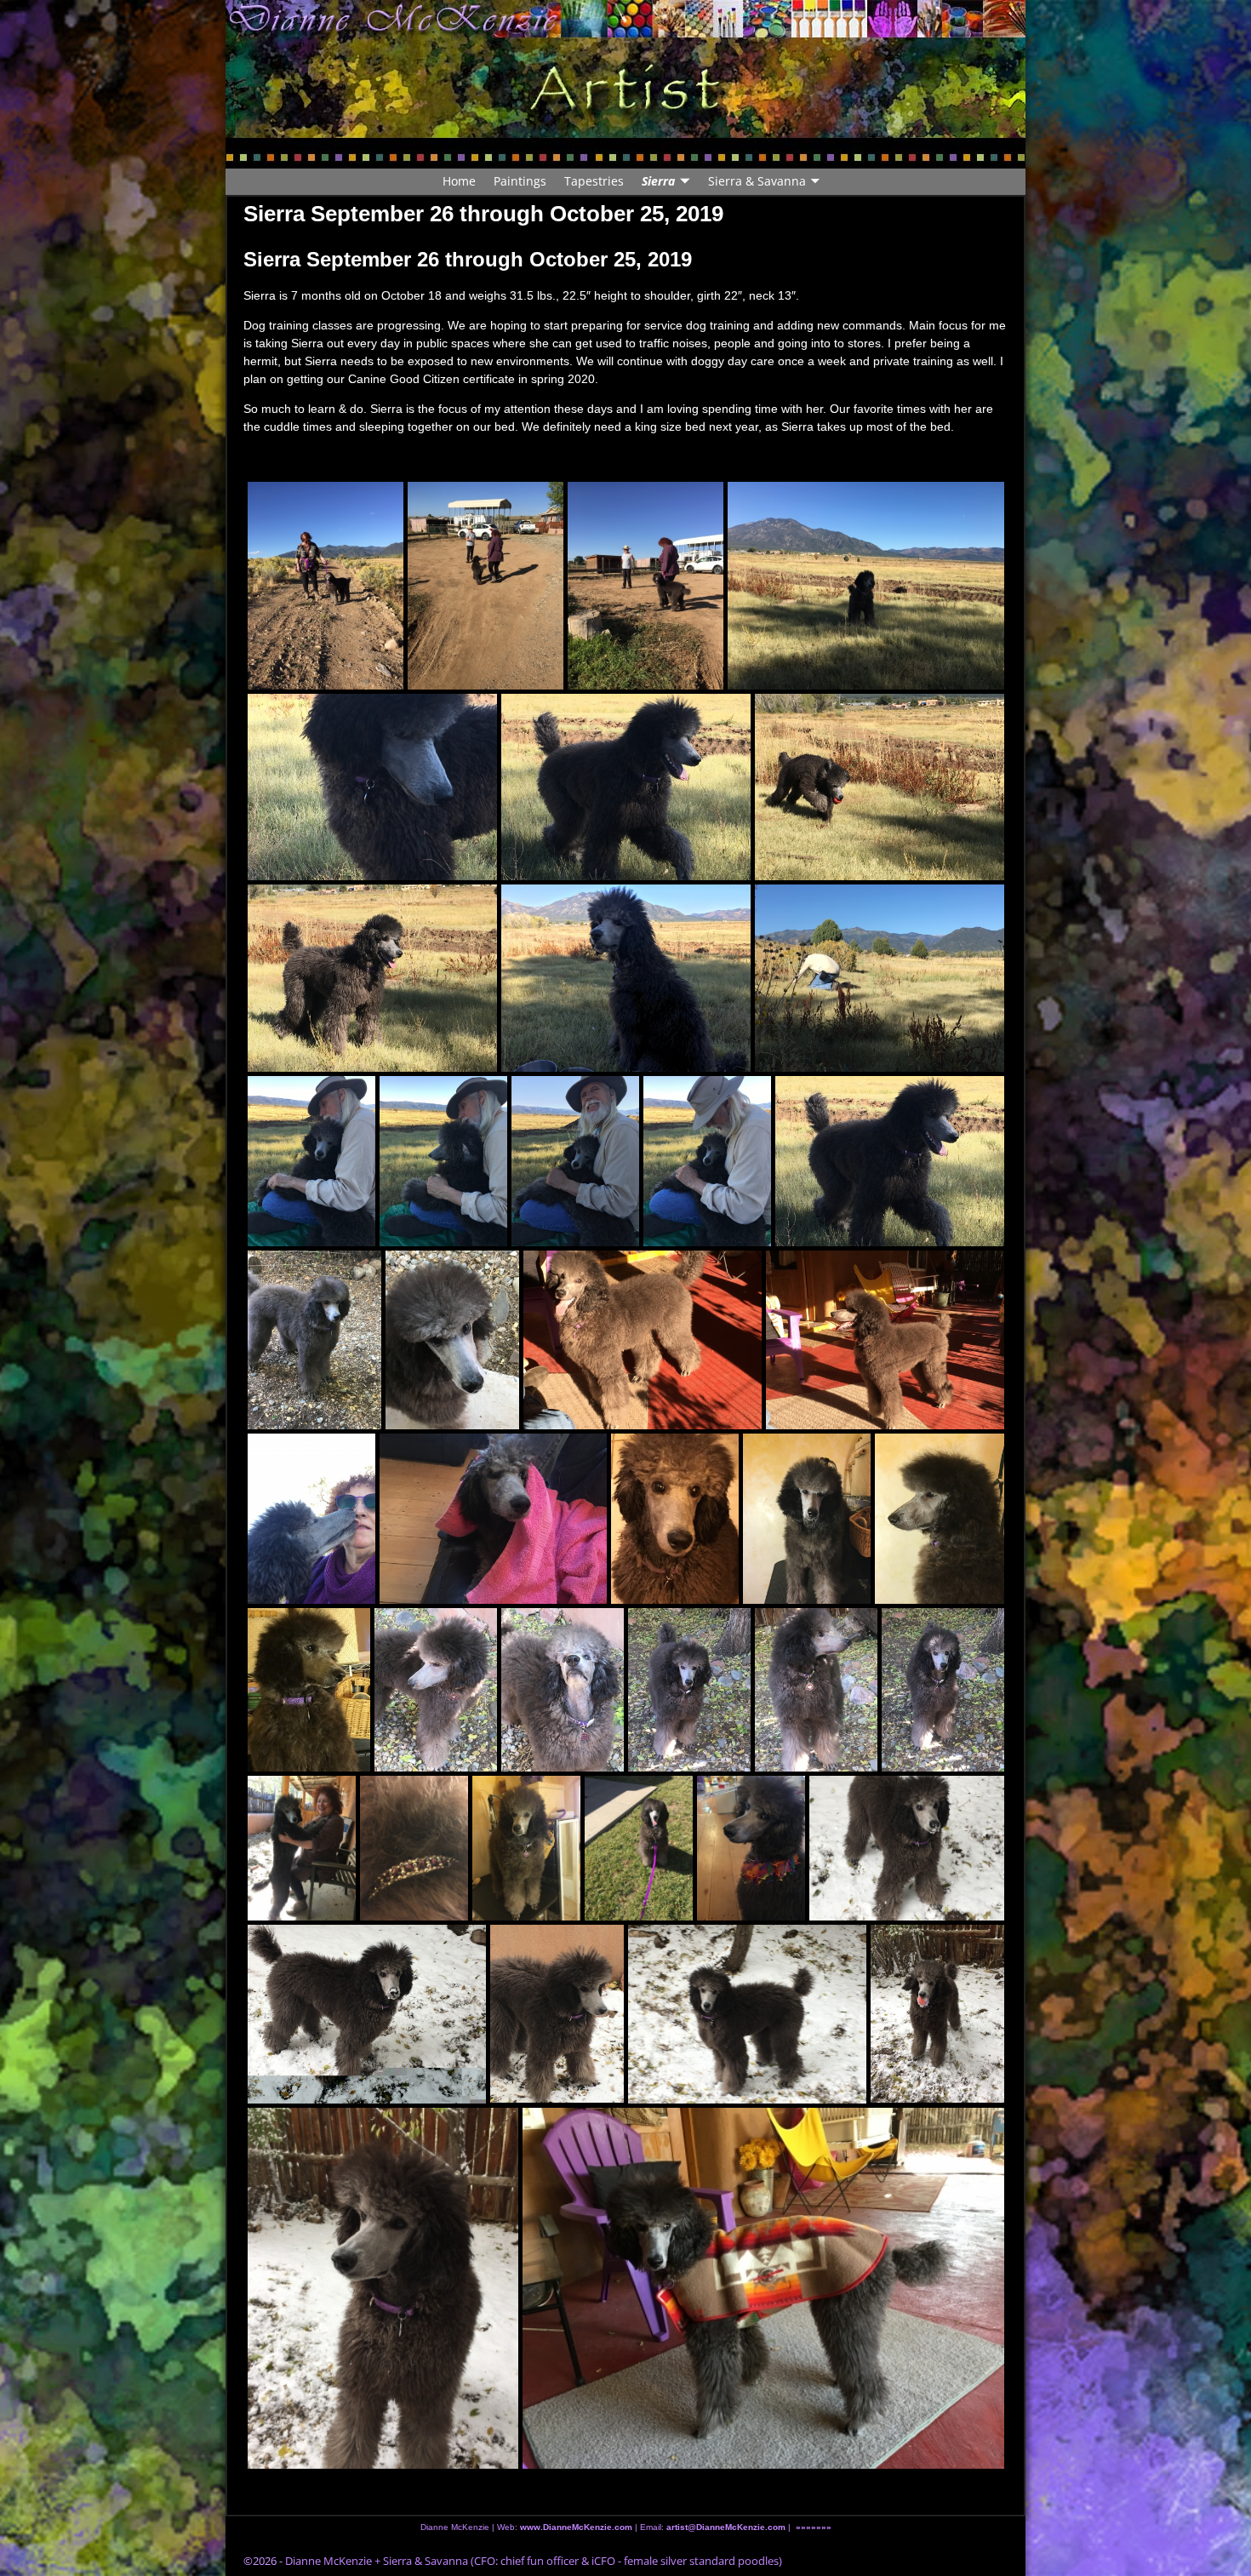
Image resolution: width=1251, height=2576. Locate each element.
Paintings (520, 181)
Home (459, 181)
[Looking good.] (940, 1523)
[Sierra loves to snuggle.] (443, 1164)
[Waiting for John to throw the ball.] (372, 981)
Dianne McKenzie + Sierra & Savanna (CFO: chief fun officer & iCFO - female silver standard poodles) (534, 2561)
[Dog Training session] (486, 588)
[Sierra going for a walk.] (314, 1342)
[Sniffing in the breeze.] (563, 1692)
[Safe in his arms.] (575, 1164)
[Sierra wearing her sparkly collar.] (943, 1692)
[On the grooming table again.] (526, 1850)
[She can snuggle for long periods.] (707, 1164)
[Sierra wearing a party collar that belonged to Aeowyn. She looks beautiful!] (751, 1850)
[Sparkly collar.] (414, 1850)
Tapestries (594, 181)
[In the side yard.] (436, 1692)
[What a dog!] (689, 1692)
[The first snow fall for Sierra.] (383, 2291)
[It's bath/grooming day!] (675, 1521)
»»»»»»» (814, 2527)
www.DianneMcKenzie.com (576, 2527)
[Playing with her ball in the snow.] (937, 2016)
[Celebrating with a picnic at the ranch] (372, 790)
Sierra (658, 181)
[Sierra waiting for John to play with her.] (885, 1342)
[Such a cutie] (452, 1342)
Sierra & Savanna (757, 181)
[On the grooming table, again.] (807, 1521)
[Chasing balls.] (626, 790)
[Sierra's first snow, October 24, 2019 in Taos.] (907, 1852)
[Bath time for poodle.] (493, 1521)
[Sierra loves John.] (311, 1164)
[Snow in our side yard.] (557, 2016)
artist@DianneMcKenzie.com (725, 2527)
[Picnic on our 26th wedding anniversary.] (890, 1165)
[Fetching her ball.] (880, 790)
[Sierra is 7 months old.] (816, 1692)
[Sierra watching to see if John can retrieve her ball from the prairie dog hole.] (626, 981)
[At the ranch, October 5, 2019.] (866, 588)
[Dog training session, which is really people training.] (645, 588)
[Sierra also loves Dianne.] (311, 1521)
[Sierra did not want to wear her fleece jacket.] (747, 2017)
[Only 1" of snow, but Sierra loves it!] (367, 2017)
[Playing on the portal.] (643, 1342)
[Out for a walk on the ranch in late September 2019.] (326, 588)
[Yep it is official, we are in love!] (302, 1850)
